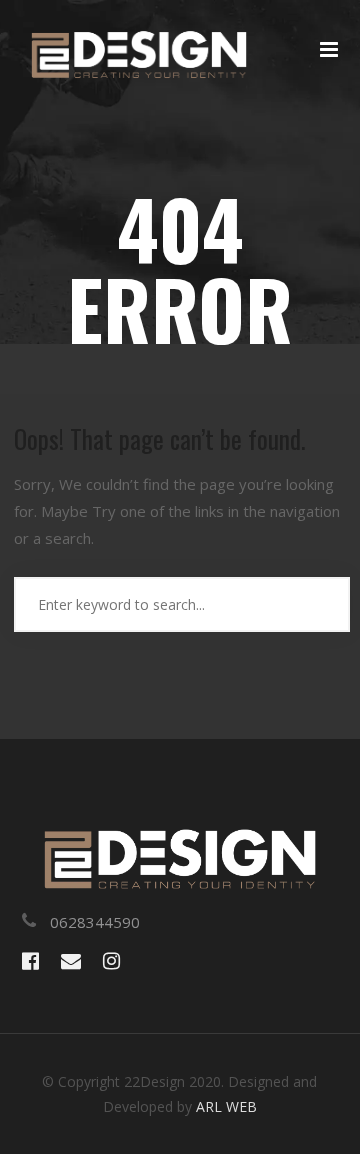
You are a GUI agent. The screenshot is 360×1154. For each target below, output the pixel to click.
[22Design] (139, 62)
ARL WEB (226, 1106)
